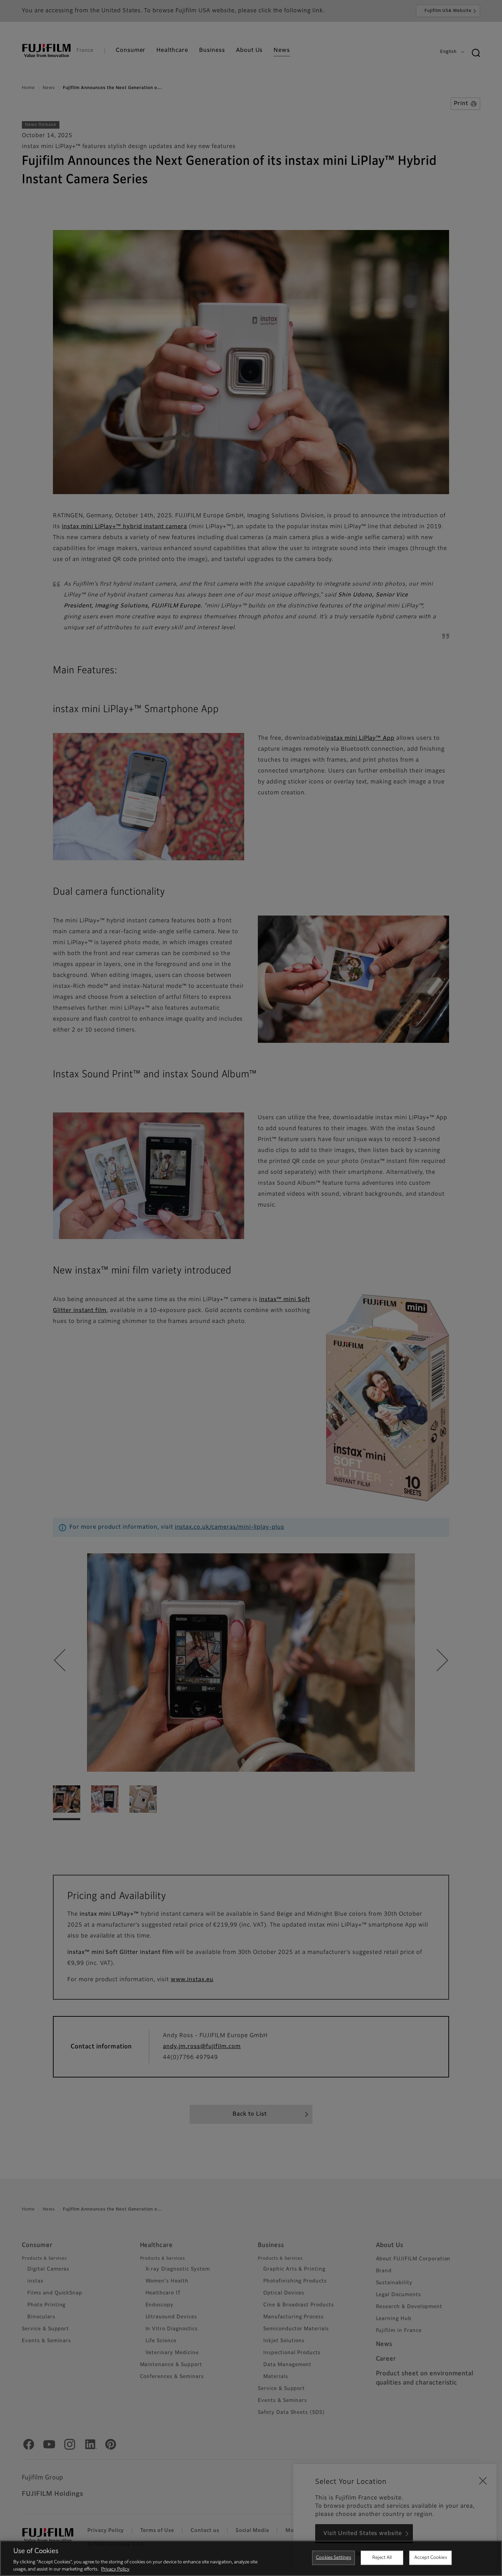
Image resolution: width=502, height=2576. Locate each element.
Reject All (382, 2558)
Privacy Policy (115, 2569)
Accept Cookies (431, 2558)
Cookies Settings (333, 2558)
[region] (251, 2558)
